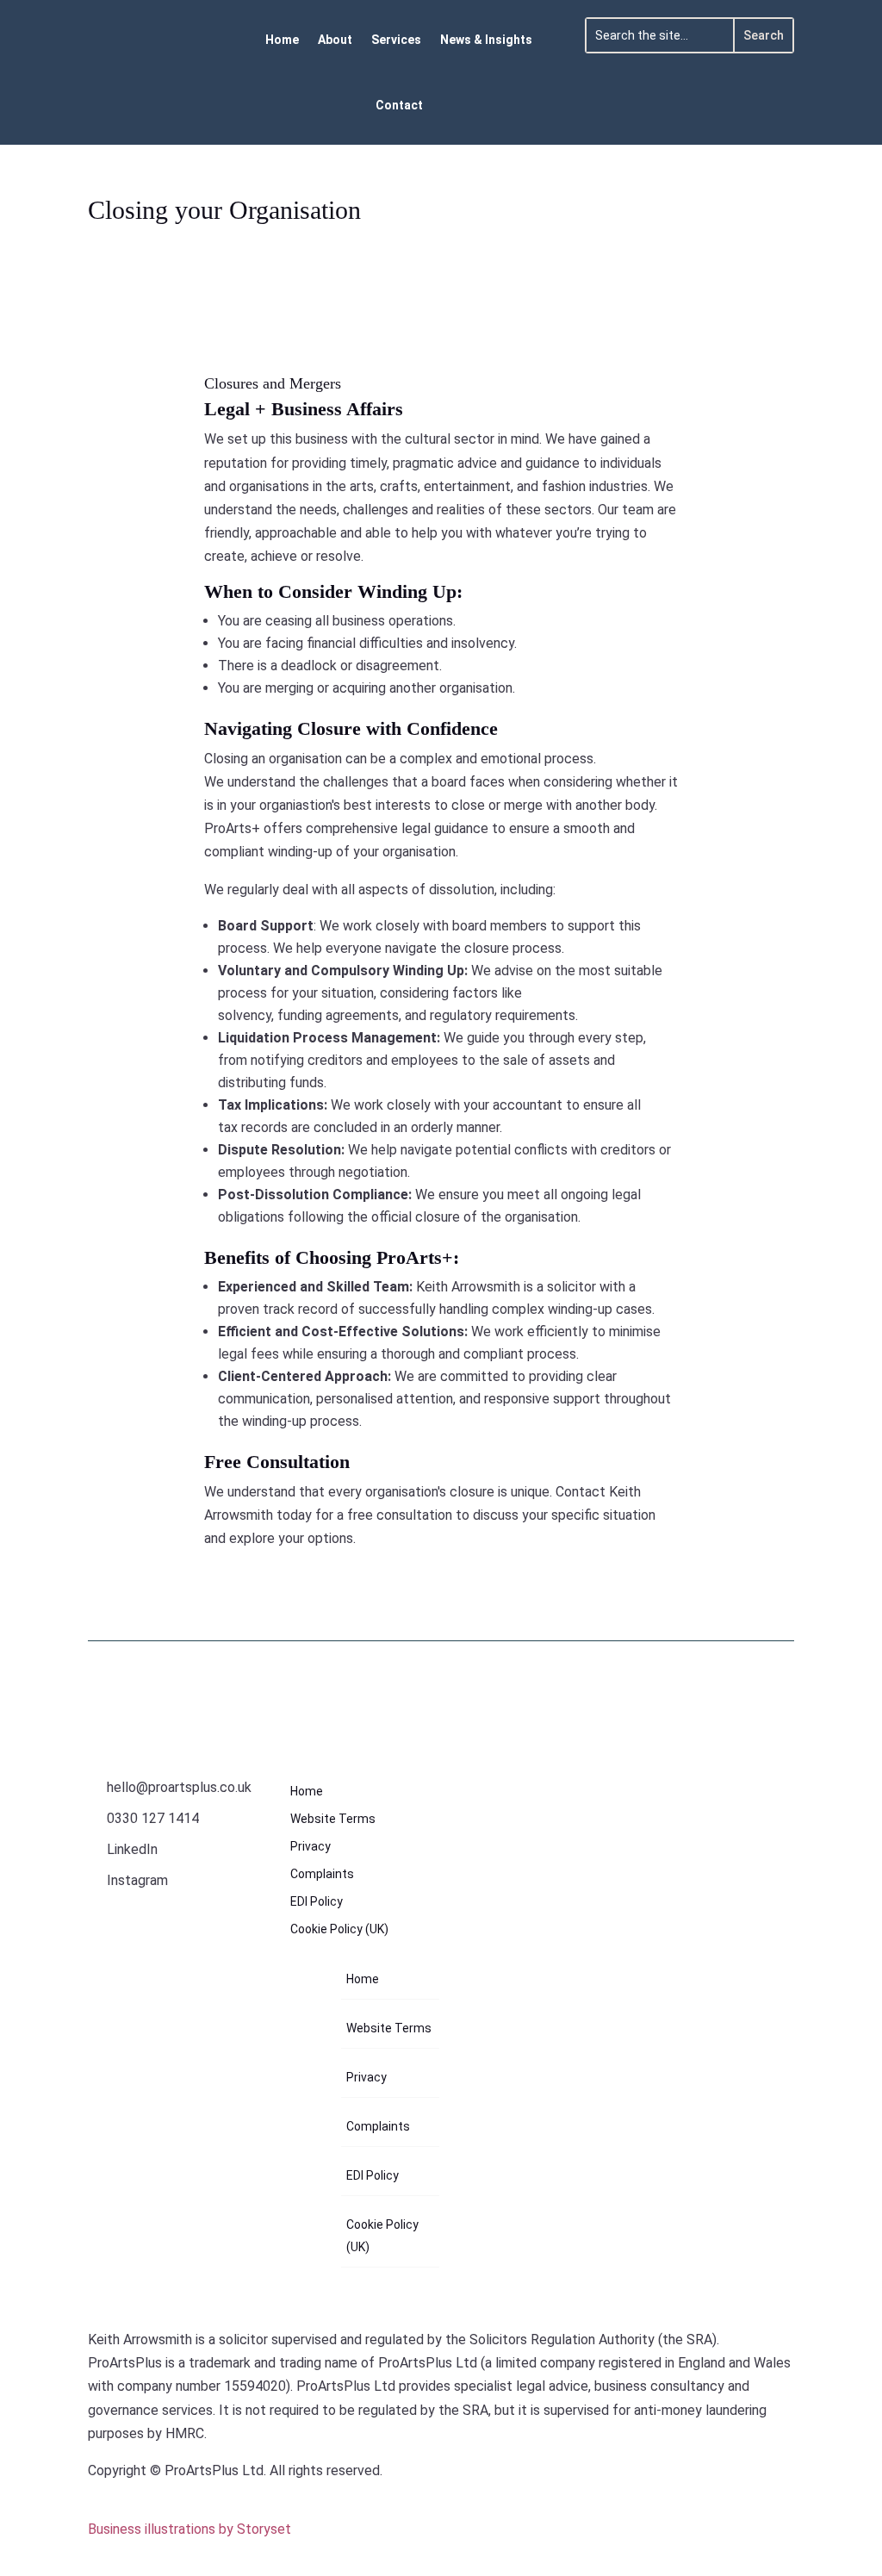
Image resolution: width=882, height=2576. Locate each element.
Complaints (322, 1874)
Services (396, 40)
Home (282, 40)
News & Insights (486, 40)
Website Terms (333, 1819)
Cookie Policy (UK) (339, 1929)
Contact (399, 105)
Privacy (311, 1847)
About (335, 40)
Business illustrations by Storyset (189, 2529)
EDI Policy (317, 1902)
